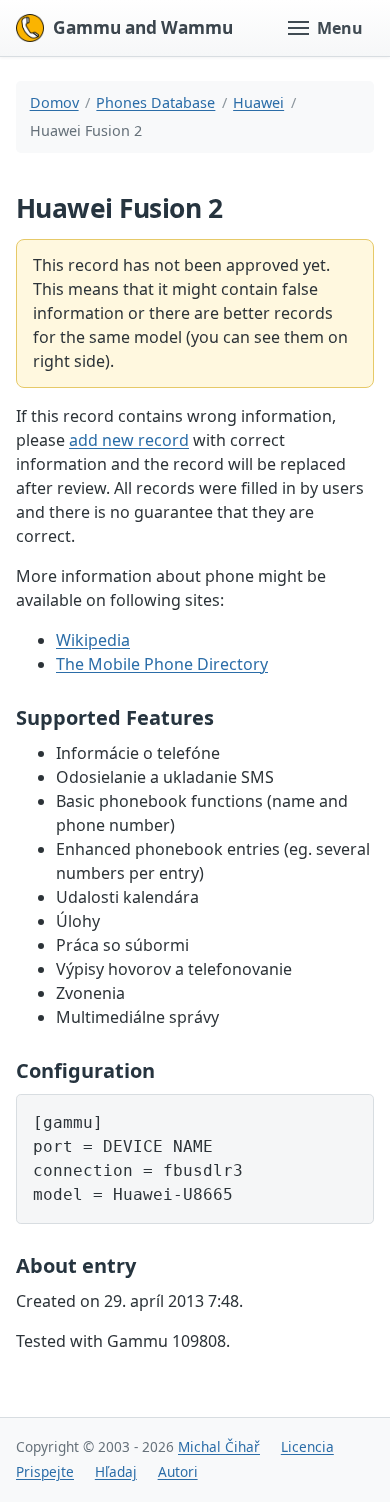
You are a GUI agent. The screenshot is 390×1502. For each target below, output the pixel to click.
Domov (54, 102)
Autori (178, 1471)
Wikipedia (93, 640)
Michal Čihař (219, 1446)
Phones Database (155, 102)
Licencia (307, 1446)
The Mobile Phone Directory (162, 664)
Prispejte (45, 1471)
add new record (129, 440)
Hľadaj (116, 1471)
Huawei (258, 102)
